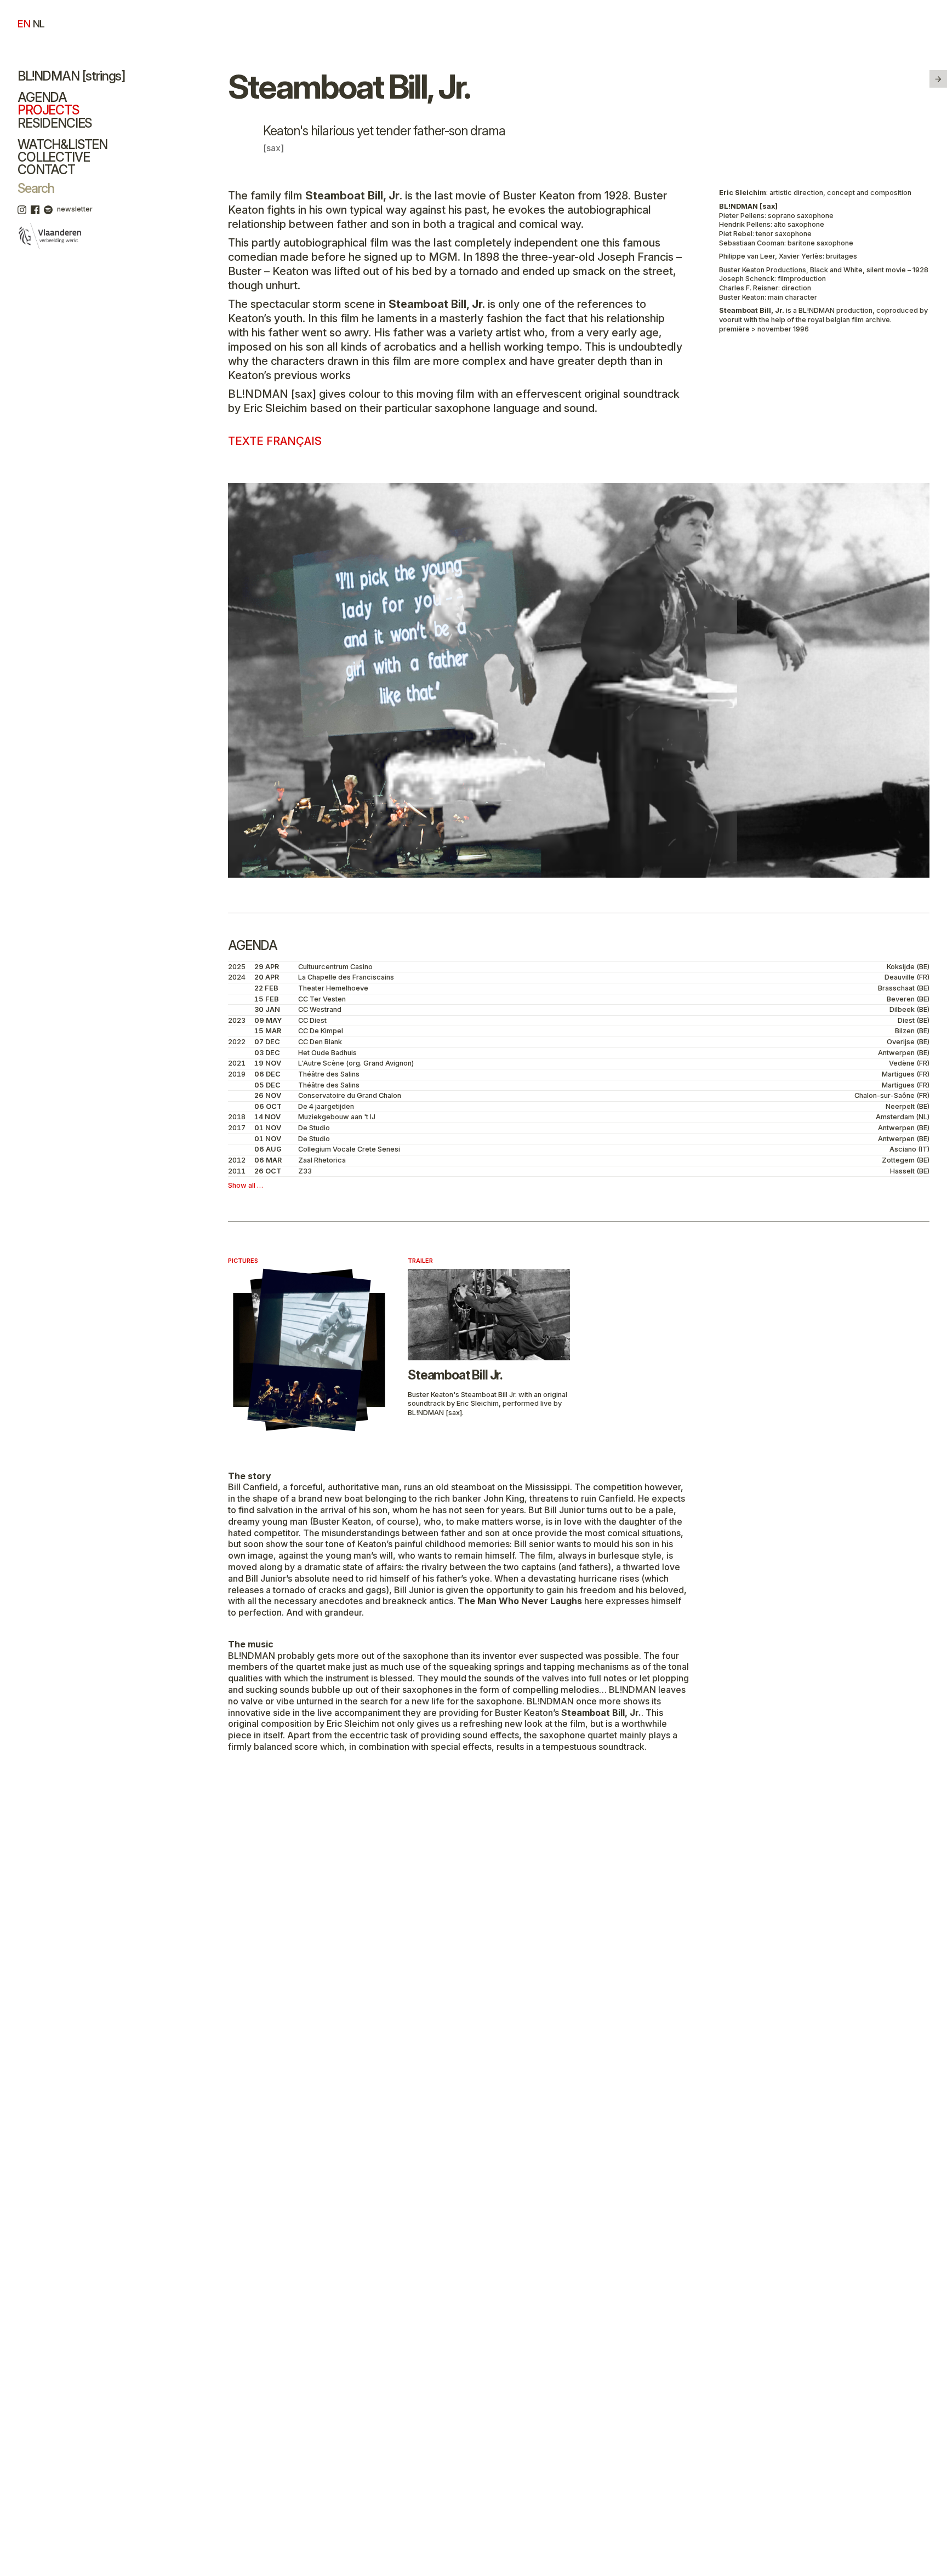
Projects (48, 110)
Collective (53, 157)
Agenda (42, 98)
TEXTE (275, 441)
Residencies (55, 123)
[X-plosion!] (938, 79)
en (24, 24)
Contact (46, 170)
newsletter (75, 209)
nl (39, 24)
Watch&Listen (62, 145)
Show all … (246, 1185)
